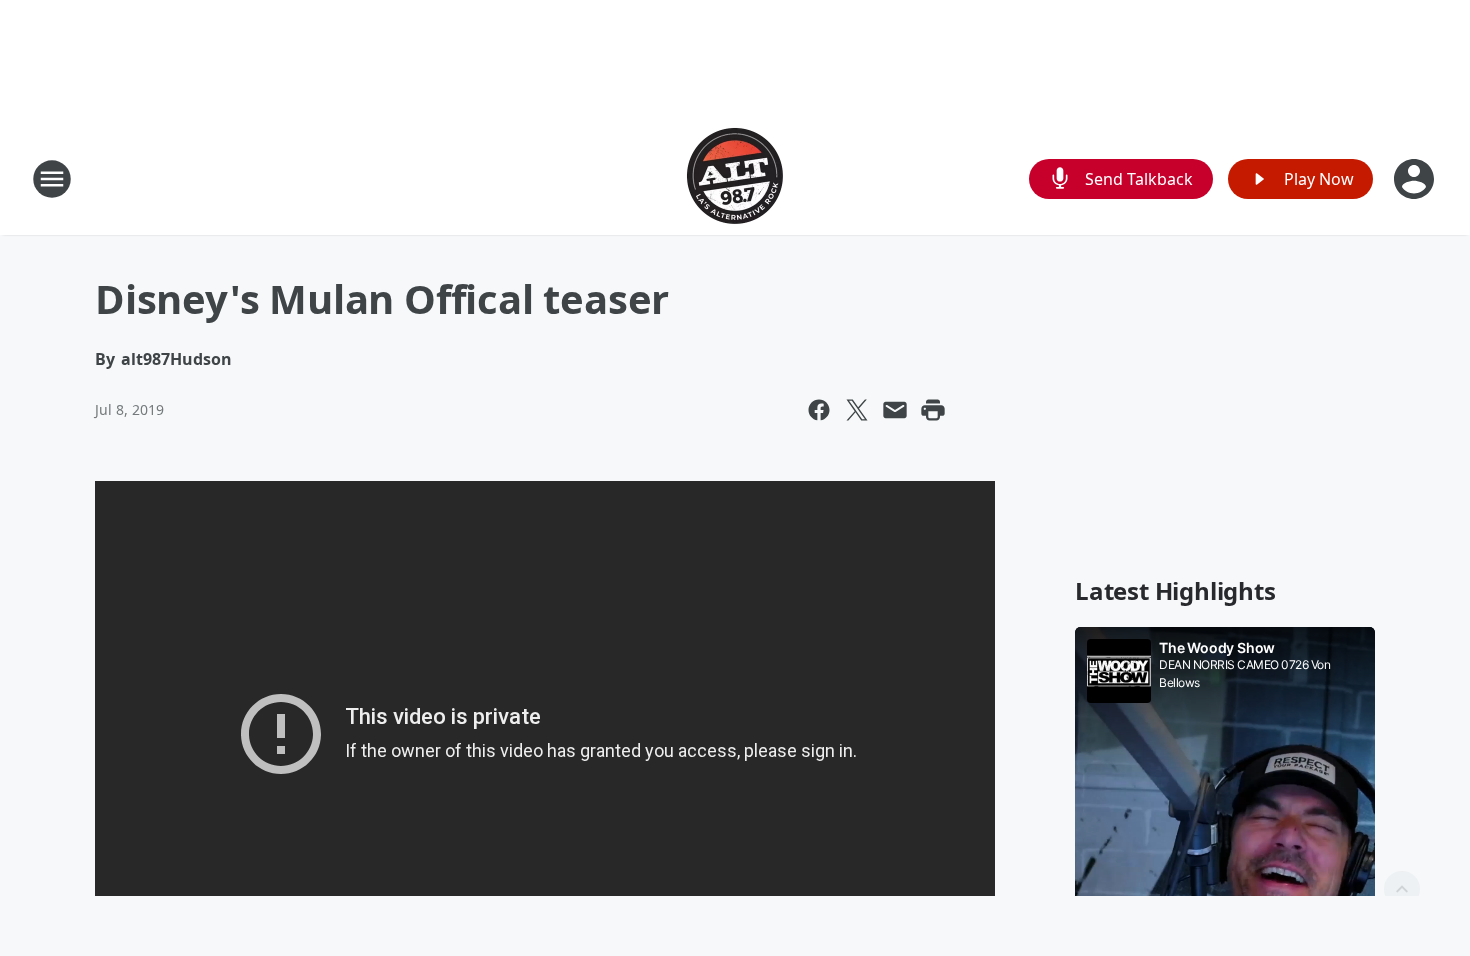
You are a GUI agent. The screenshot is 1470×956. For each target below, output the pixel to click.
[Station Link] (735, 178)
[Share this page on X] (857, 410)
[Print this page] (933, 410)
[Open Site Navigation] (52, 179)
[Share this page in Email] (895, 410)
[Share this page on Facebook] (819, 410)
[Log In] (1416, 179)
